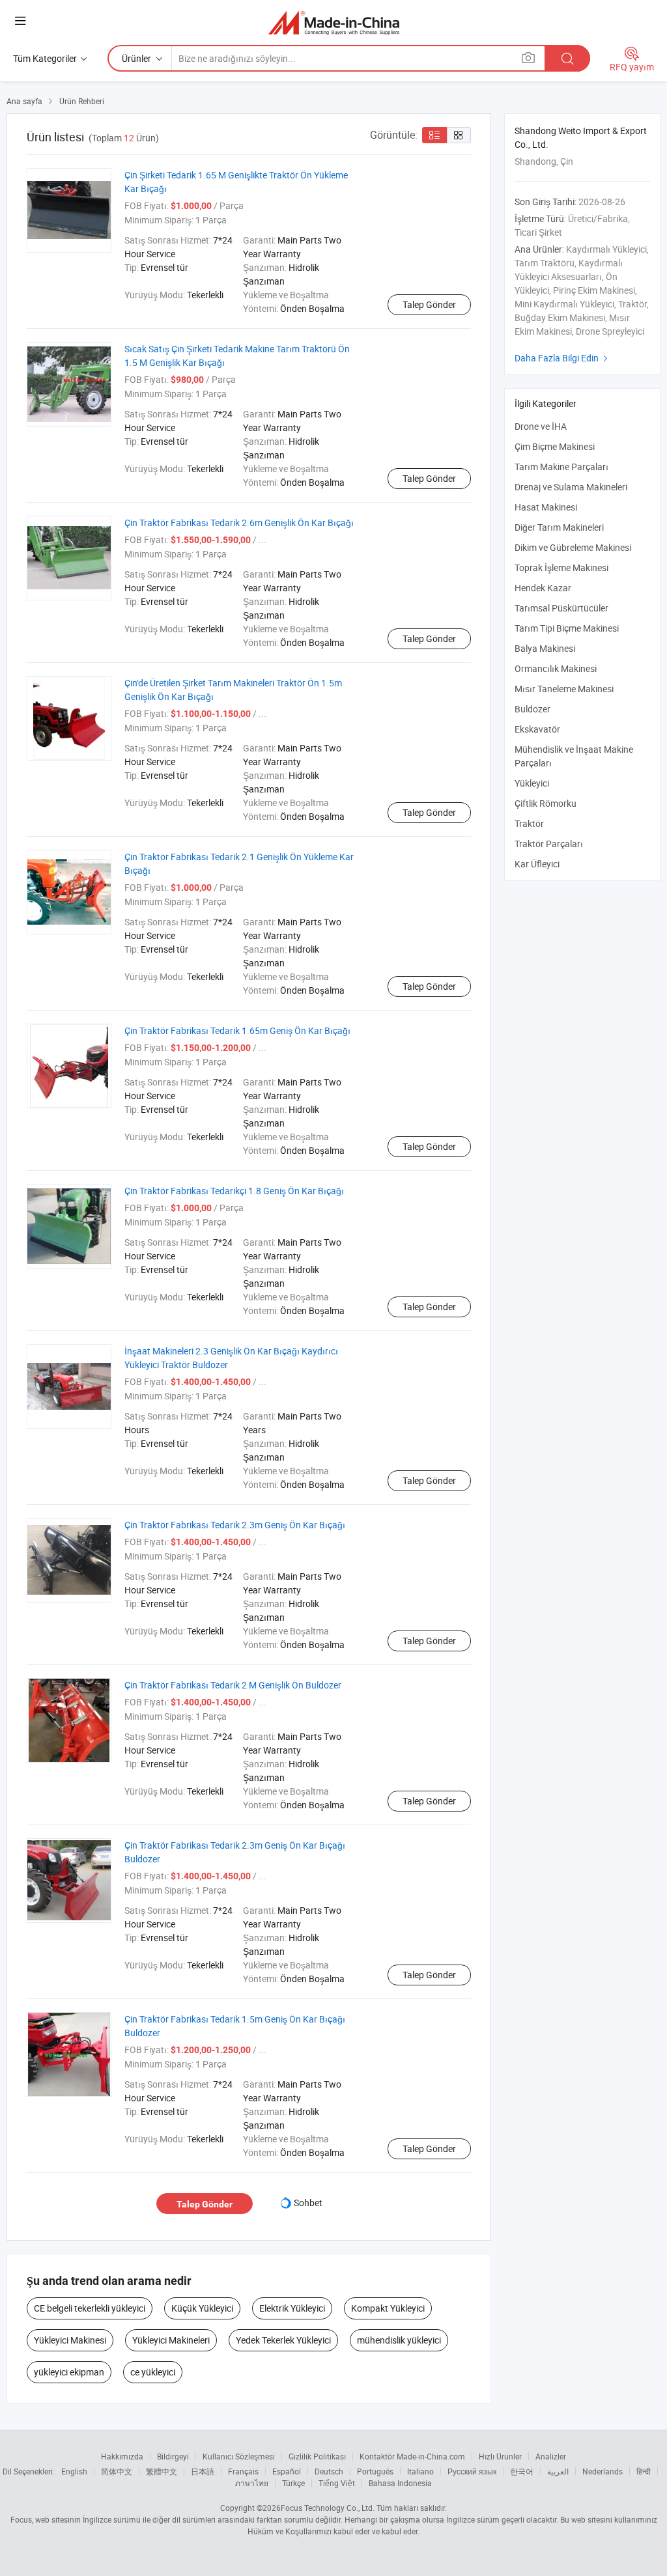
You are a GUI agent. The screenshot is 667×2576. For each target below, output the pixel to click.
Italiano (420, 2471)
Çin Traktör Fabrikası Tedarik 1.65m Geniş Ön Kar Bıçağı (237, 1030)
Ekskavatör (537, 729)
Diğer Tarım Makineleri (559, 527)
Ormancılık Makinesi (556, 668)
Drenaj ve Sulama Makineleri (571, 487)
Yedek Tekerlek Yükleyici (283, 2340)
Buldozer (532, 709)
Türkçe (293, 2483)
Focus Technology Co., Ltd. (328, 2508)
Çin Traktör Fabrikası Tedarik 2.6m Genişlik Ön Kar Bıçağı (239, 523)
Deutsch (329, 2471)
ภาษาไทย (252, 2483)
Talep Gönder (429, 304)
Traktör (529, 823)
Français (243, 2471)
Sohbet (308, 2203)
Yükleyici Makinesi (70, 2340)
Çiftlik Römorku (546, 803)
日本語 (203, 2471)
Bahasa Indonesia (400, 2483)
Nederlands (603, 2471)
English (74, 2471)
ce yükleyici (153, 2372)
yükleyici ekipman (69, 2372)
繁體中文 (162, 2471)
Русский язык (472, 2471)
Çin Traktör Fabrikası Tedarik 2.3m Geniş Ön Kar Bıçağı (235, 1525)
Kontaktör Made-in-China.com (412, 2456)
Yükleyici (532, 783)
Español (287, 2471)
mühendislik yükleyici (399, 2340)
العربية (558, 2471)
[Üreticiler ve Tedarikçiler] (334, 22)
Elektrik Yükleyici (292, 2308)
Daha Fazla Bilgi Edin (563, 358)
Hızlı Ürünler (500, 2456)
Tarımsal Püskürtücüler (561, 608)
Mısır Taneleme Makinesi (564, 689)
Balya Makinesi (545, 648)
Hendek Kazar (543, 588)
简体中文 (117, 2471)
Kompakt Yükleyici (388, 2308)
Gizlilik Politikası (317, 2456)
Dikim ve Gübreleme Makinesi (573, 547)
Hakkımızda (122, 2456)
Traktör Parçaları (549, 844)
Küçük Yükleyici (202, 2308)
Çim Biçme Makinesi (555, 446)
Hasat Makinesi (546, 507)
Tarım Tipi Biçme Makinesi (567, 628)
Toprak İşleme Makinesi (561, 567)
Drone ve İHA (541, 426)
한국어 (522, 2471)
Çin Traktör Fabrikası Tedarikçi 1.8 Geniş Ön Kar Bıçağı (234, 1191)
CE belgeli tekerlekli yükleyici (90, 2308)
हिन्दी (644, 2471)
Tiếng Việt (337, 2483)
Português (375, 2471)
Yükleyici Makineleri (171, 2340)
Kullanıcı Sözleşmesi (239, 2456)
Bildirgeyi (173, 2456)
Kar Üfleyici (537, 864)
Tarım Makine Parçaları (561, 467)
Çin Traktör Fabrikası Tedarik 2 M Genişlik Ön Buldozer (233, 1685)
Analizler (551, 2456)
